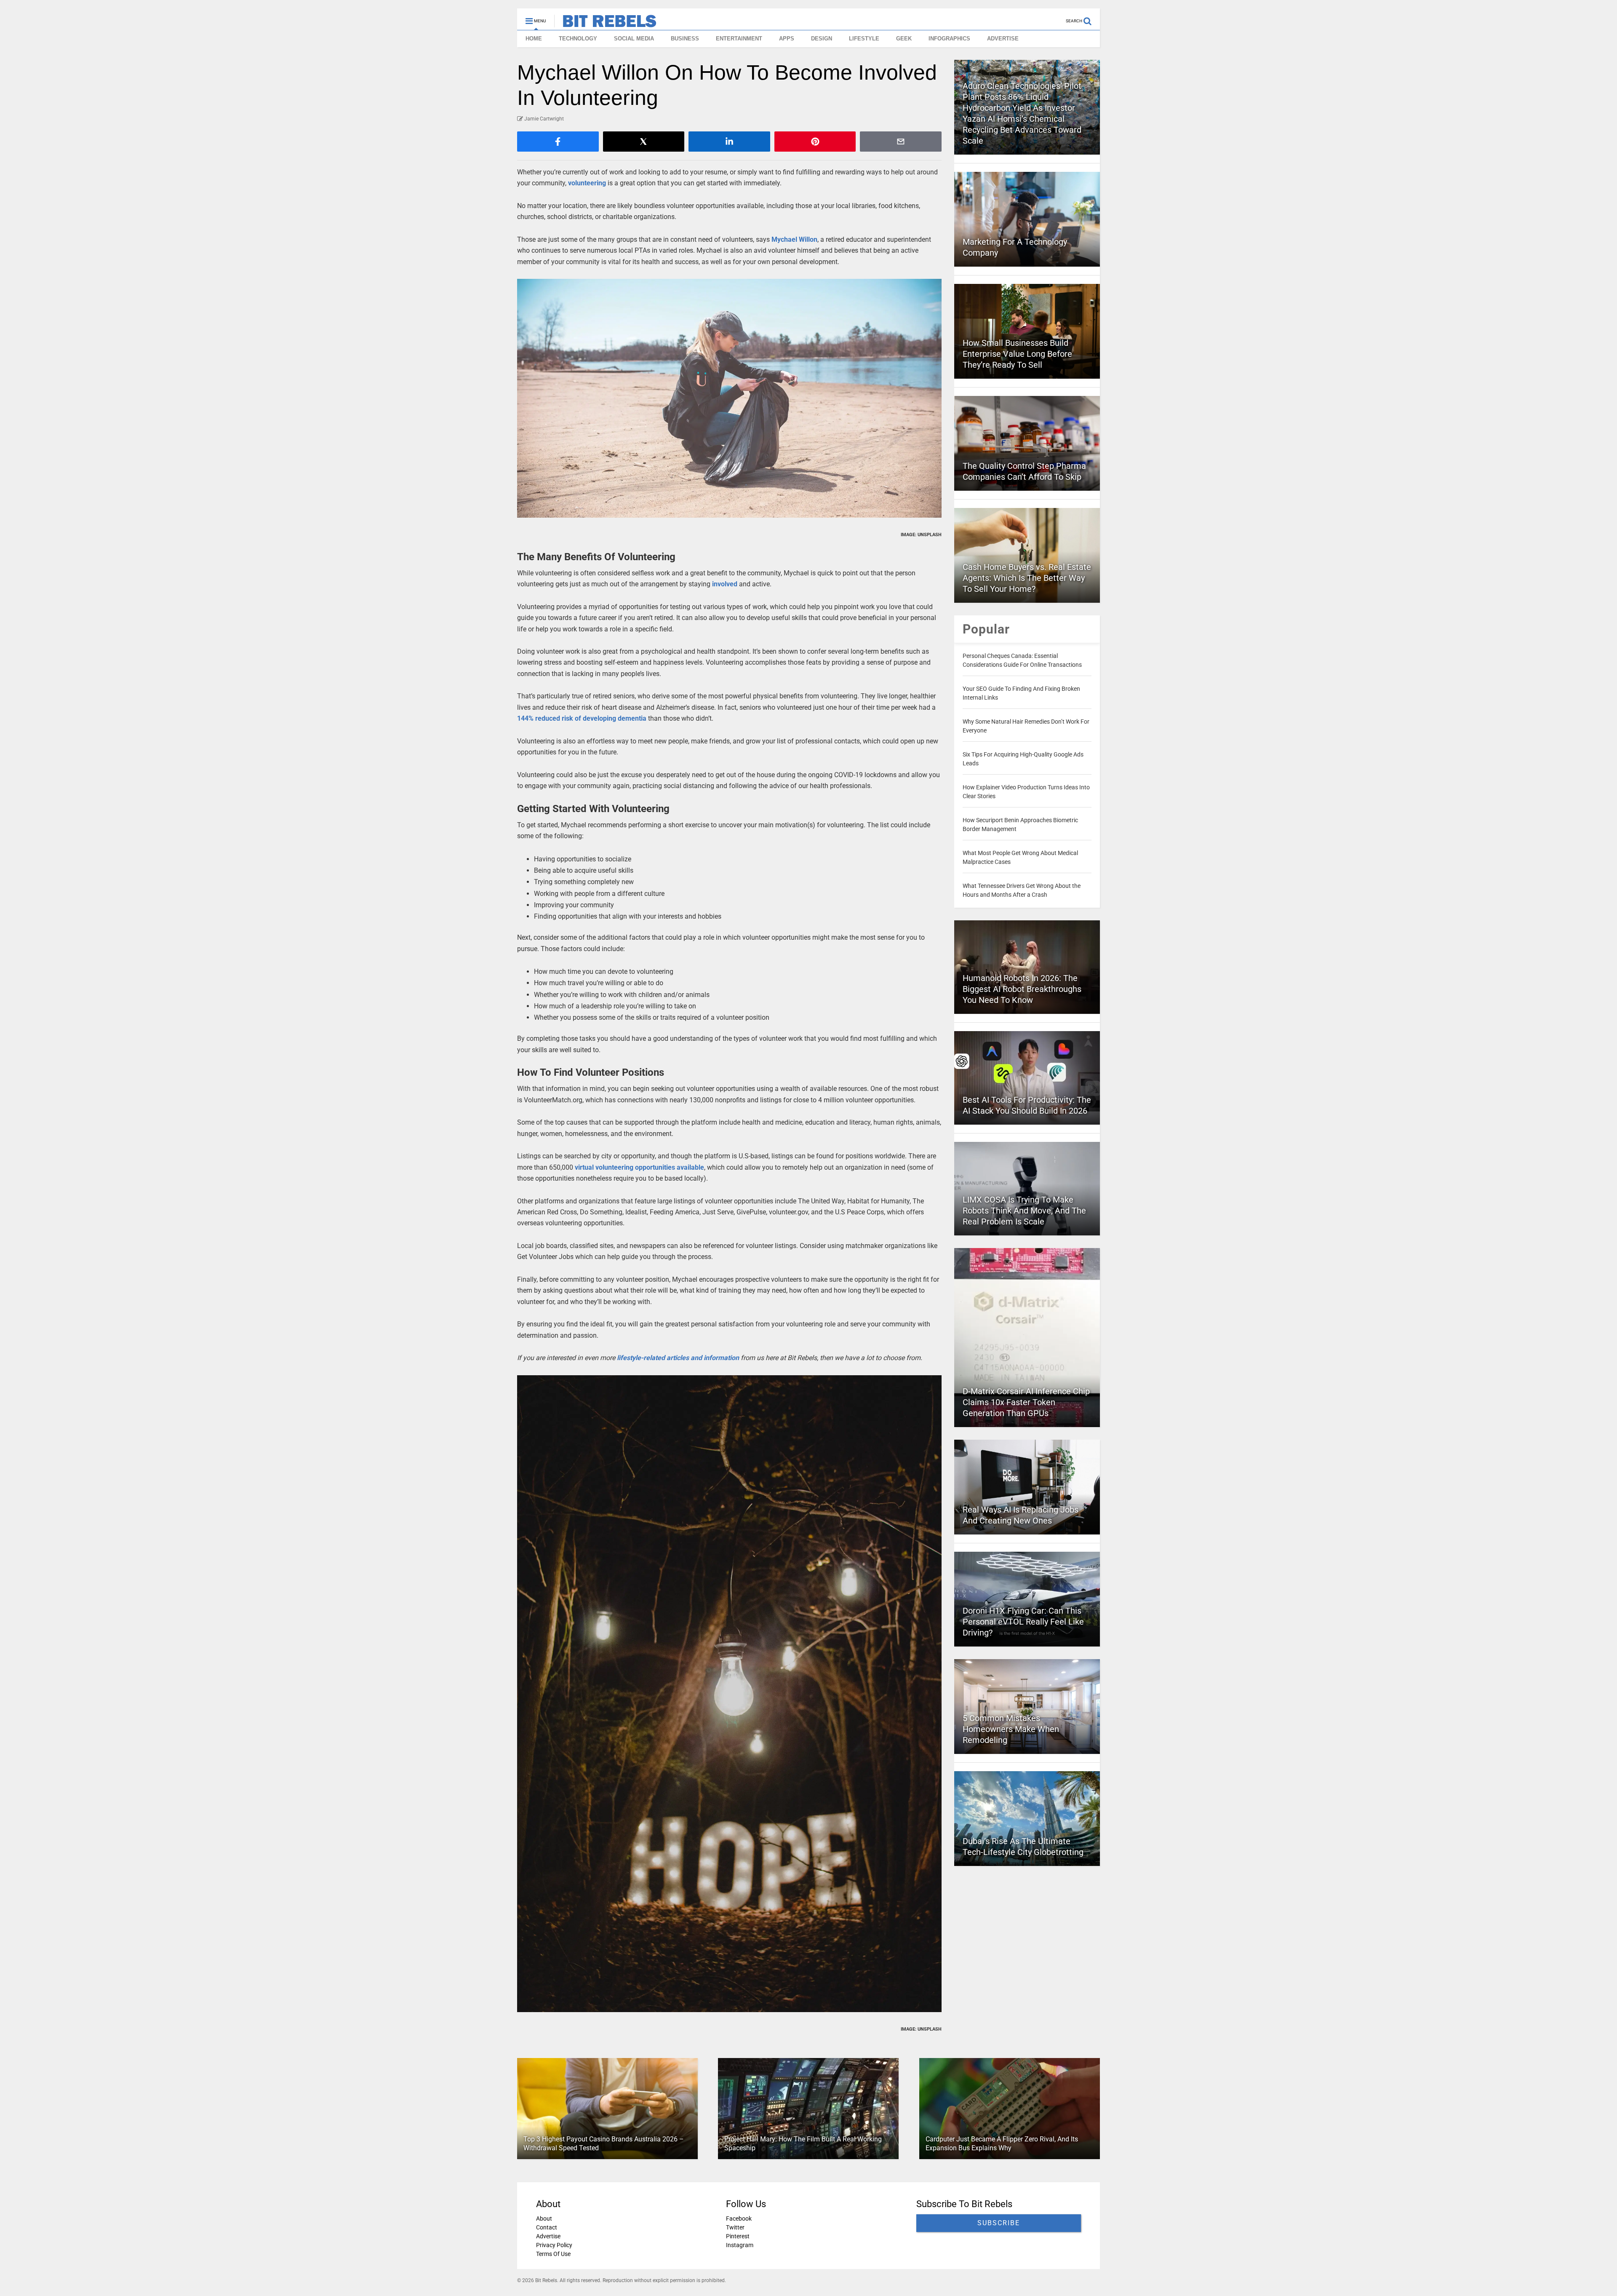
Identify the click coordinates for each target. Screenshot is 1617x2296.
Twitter (735, 2227)
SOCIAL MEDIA (634, 39)
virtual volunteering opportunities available (639, 1167)
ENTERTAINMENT (739, 39)
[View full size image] (729, 398)
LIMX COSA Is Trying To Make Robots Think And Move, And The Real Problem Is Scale (1024, 1211)
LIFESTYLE (864, 39)
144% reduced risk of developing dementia (582, 718)
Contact (547, 2227)
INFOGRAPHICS (949, 39)
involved (725, 584)
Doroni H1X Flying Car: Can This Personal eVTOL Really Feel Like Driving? (1023, 1622)
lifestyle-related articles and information (678, 1358)
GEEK (904, 39)
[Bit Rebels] (605, 24)
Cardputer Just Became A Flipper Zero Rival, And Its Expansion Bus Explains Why (1002, 2144)
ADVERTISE (1003, 39)
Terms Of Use (553, 2254)
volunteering (587, 183)
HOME (534, 39)
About (544, 2218)
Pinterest (738, 2236)
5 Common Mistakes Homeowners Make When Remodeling (1011, 1729)
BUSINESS (685, 39)
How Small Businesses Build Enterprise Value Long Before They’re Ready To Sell (1017, 354)
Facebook (739, 2218)
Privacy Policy (554, 2245)
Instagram (740, 2245)
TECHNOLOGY (578, 39)
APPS (787, 39)
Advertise (548, 2236)
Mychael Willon (794, 239)
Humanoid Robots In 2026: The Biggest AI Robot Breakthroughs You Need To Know (1022, 989)
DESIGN (822, 39)
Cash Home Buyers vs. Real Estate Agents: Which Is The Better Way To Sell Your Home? (1027, 578)
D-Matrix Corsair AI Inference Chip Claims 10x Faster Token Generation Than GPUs (1026, 1402)
